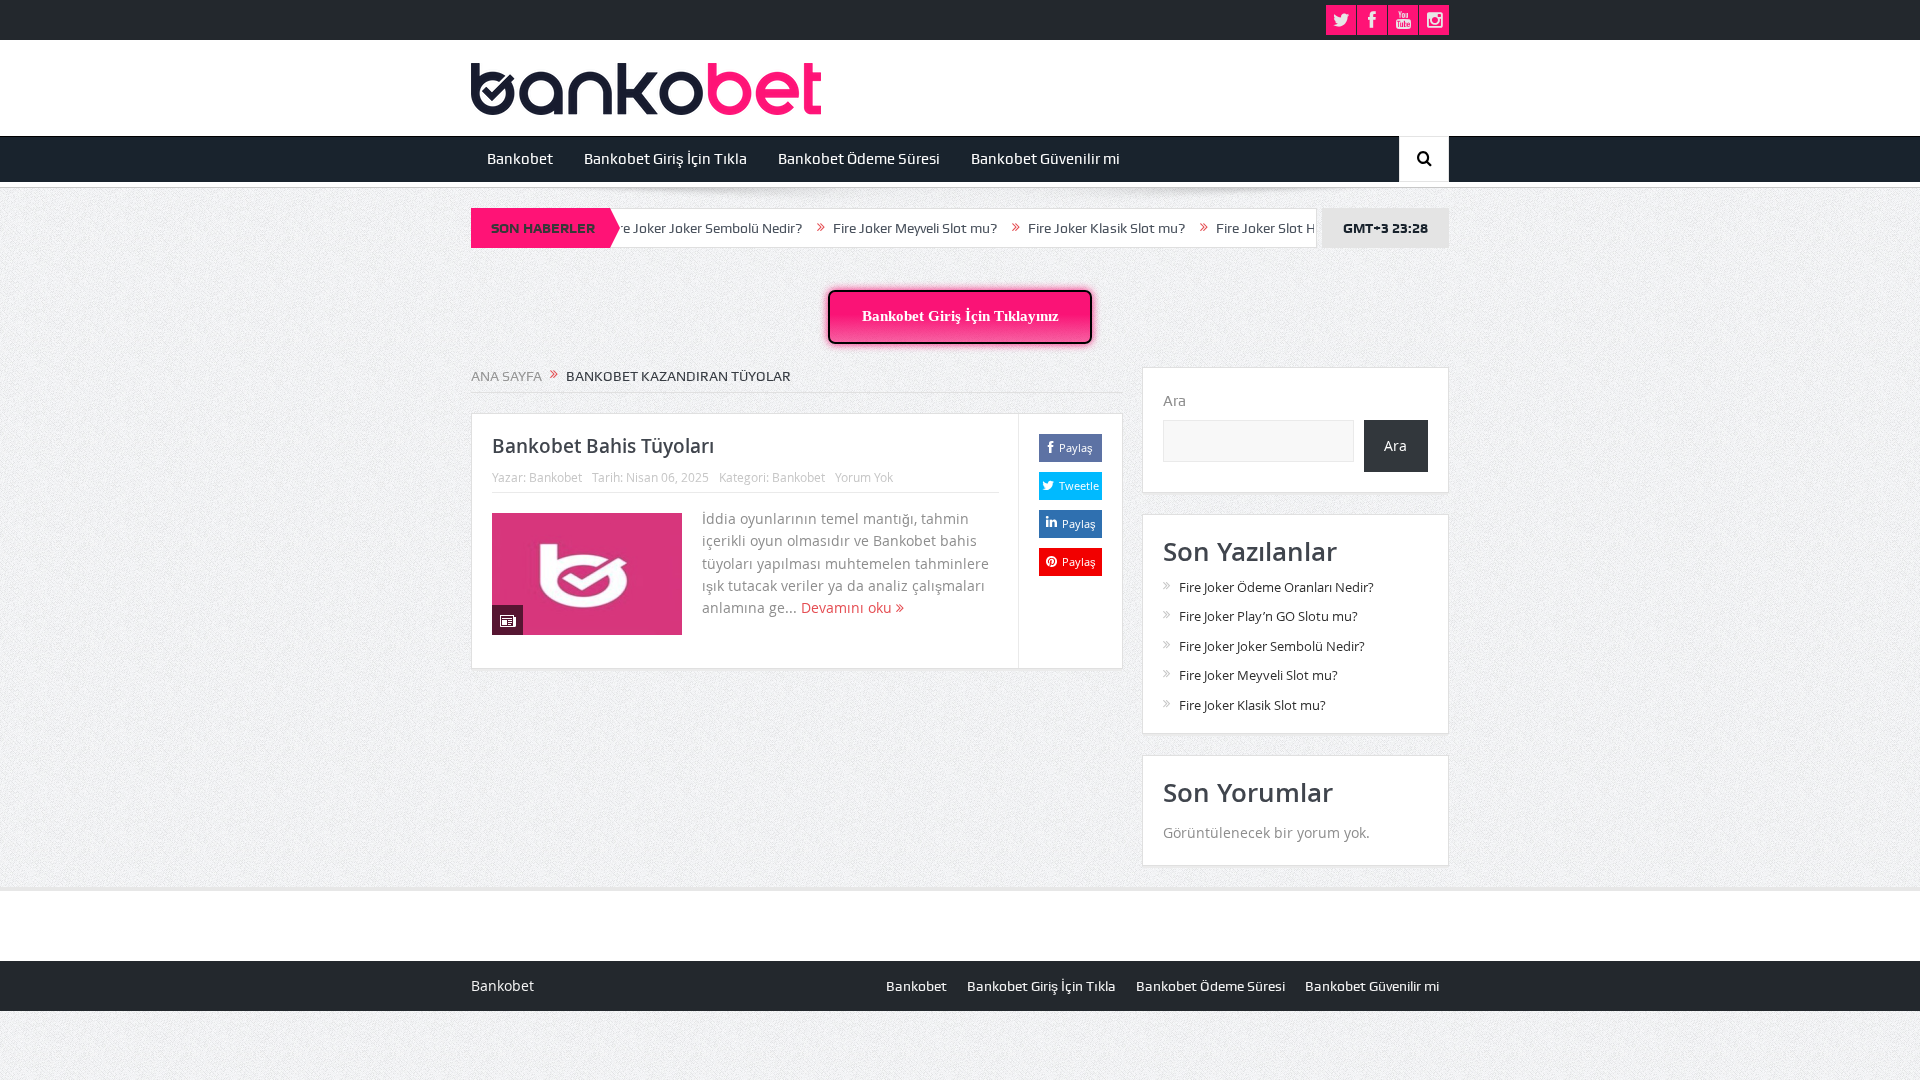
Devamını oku (848, 607)
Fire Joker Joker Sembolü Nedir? (675, 228)
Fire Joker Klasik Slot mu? (1077, 228)
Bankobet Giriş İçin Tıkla (665, 159)
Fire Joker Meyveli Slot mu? (886, 228)
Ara (1174, 401)
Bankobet (520, 159)
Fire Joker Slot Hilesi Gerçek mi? (1283, 228)
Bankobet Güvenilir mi (1045, 159)
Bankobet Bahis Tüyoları (603, 446)
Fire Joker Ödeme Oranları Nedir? (1276, 587)
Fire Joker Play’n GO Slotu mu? (1268, 616)
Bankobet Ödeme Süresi (859, 159)
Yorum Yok (864, 477)
